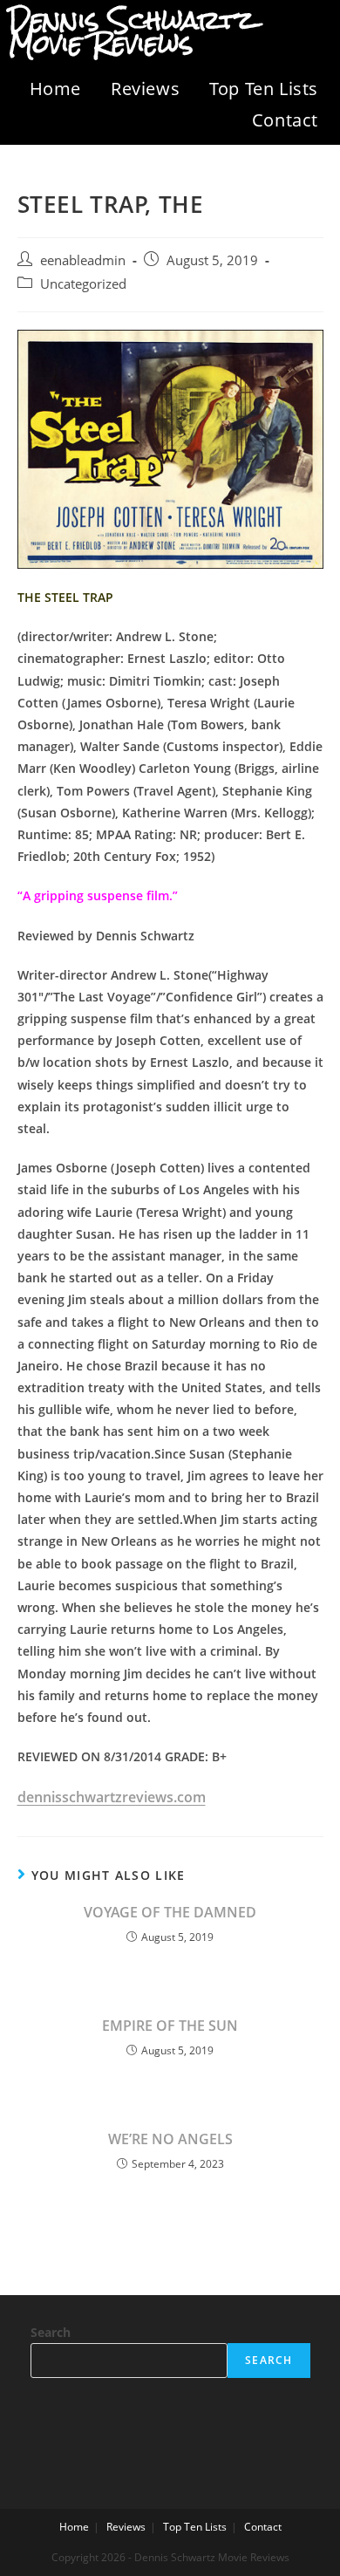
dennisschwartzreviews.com (112, 1797)
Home (55, 89)
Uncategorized (83, 284)
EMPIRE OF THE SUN (170, 2026)
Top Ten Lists (264, 89)
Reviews (145, 89)
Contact (285, 120)
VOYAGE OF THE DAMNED (170, 1912)
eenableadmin (83, 260)
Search (51, 2332)
